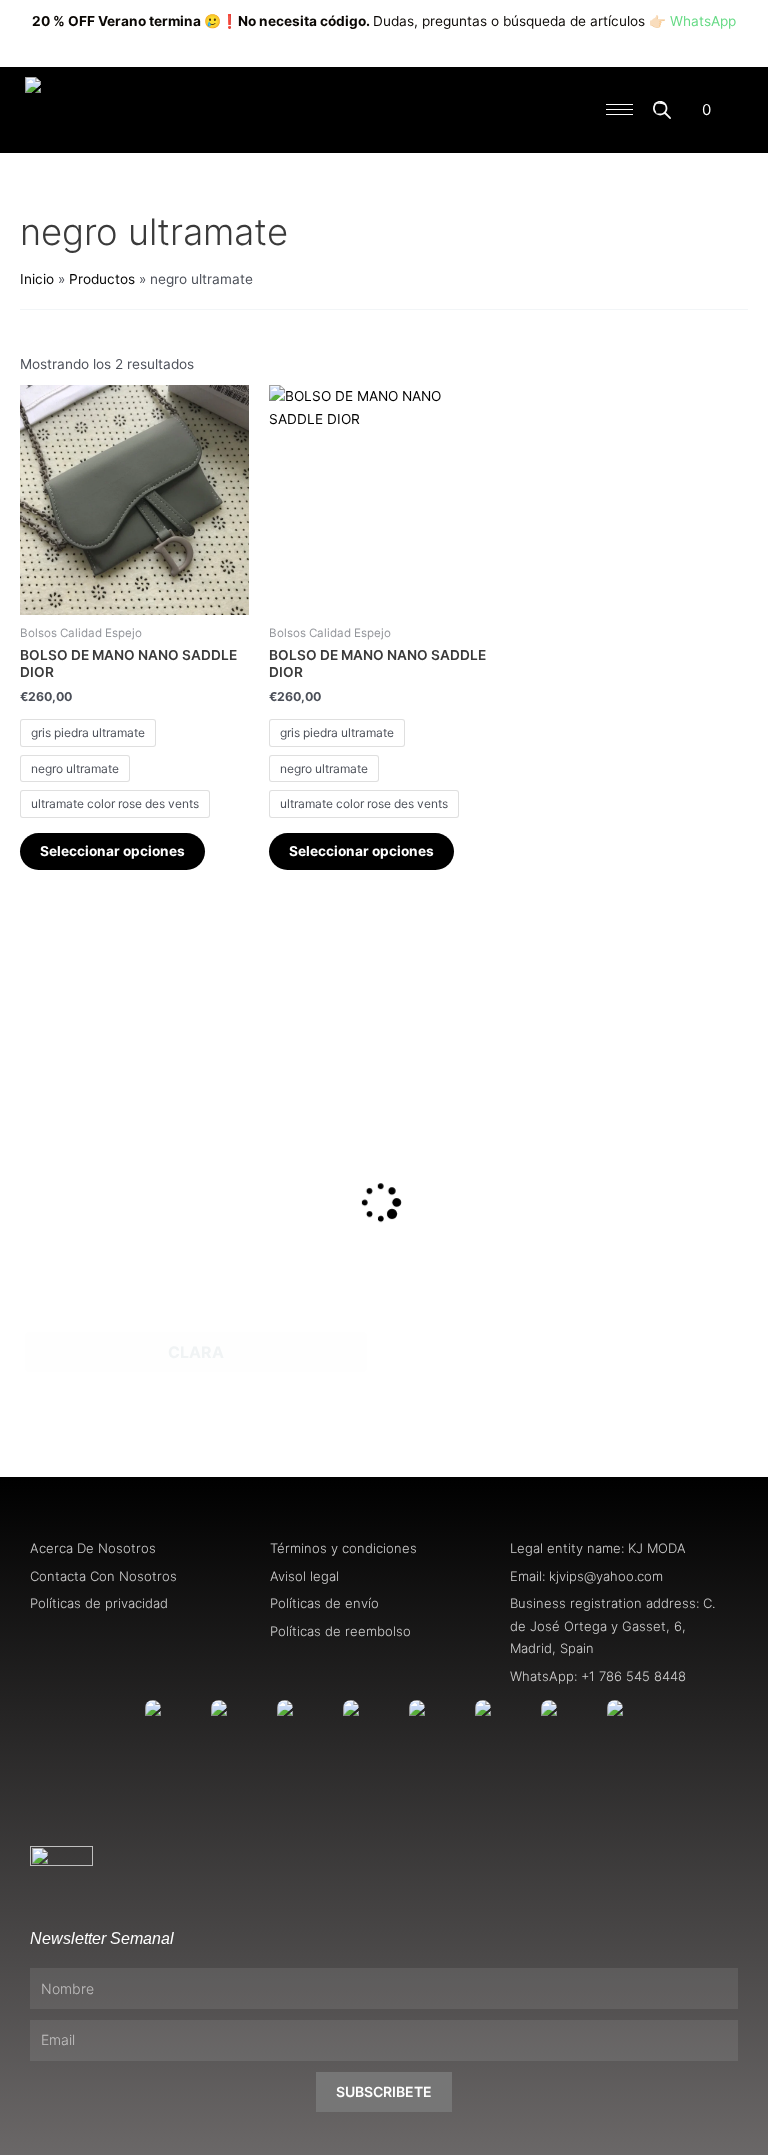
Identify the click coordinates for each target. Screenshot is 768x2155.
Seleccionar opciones (112, 851)
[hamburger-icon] (619, 109)
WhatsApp (703, 21)
